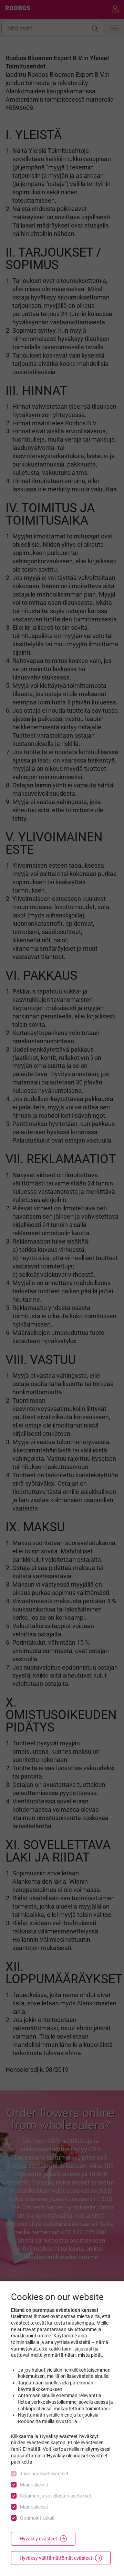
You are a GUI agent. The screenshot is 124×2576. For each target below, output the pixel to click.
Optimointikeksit (37, 2518)
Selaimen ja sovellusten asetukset (56, 2496)
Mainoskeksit (34, 2485)
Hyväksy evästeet (38, 2539)
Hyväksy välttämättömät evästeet (56, 2558)
